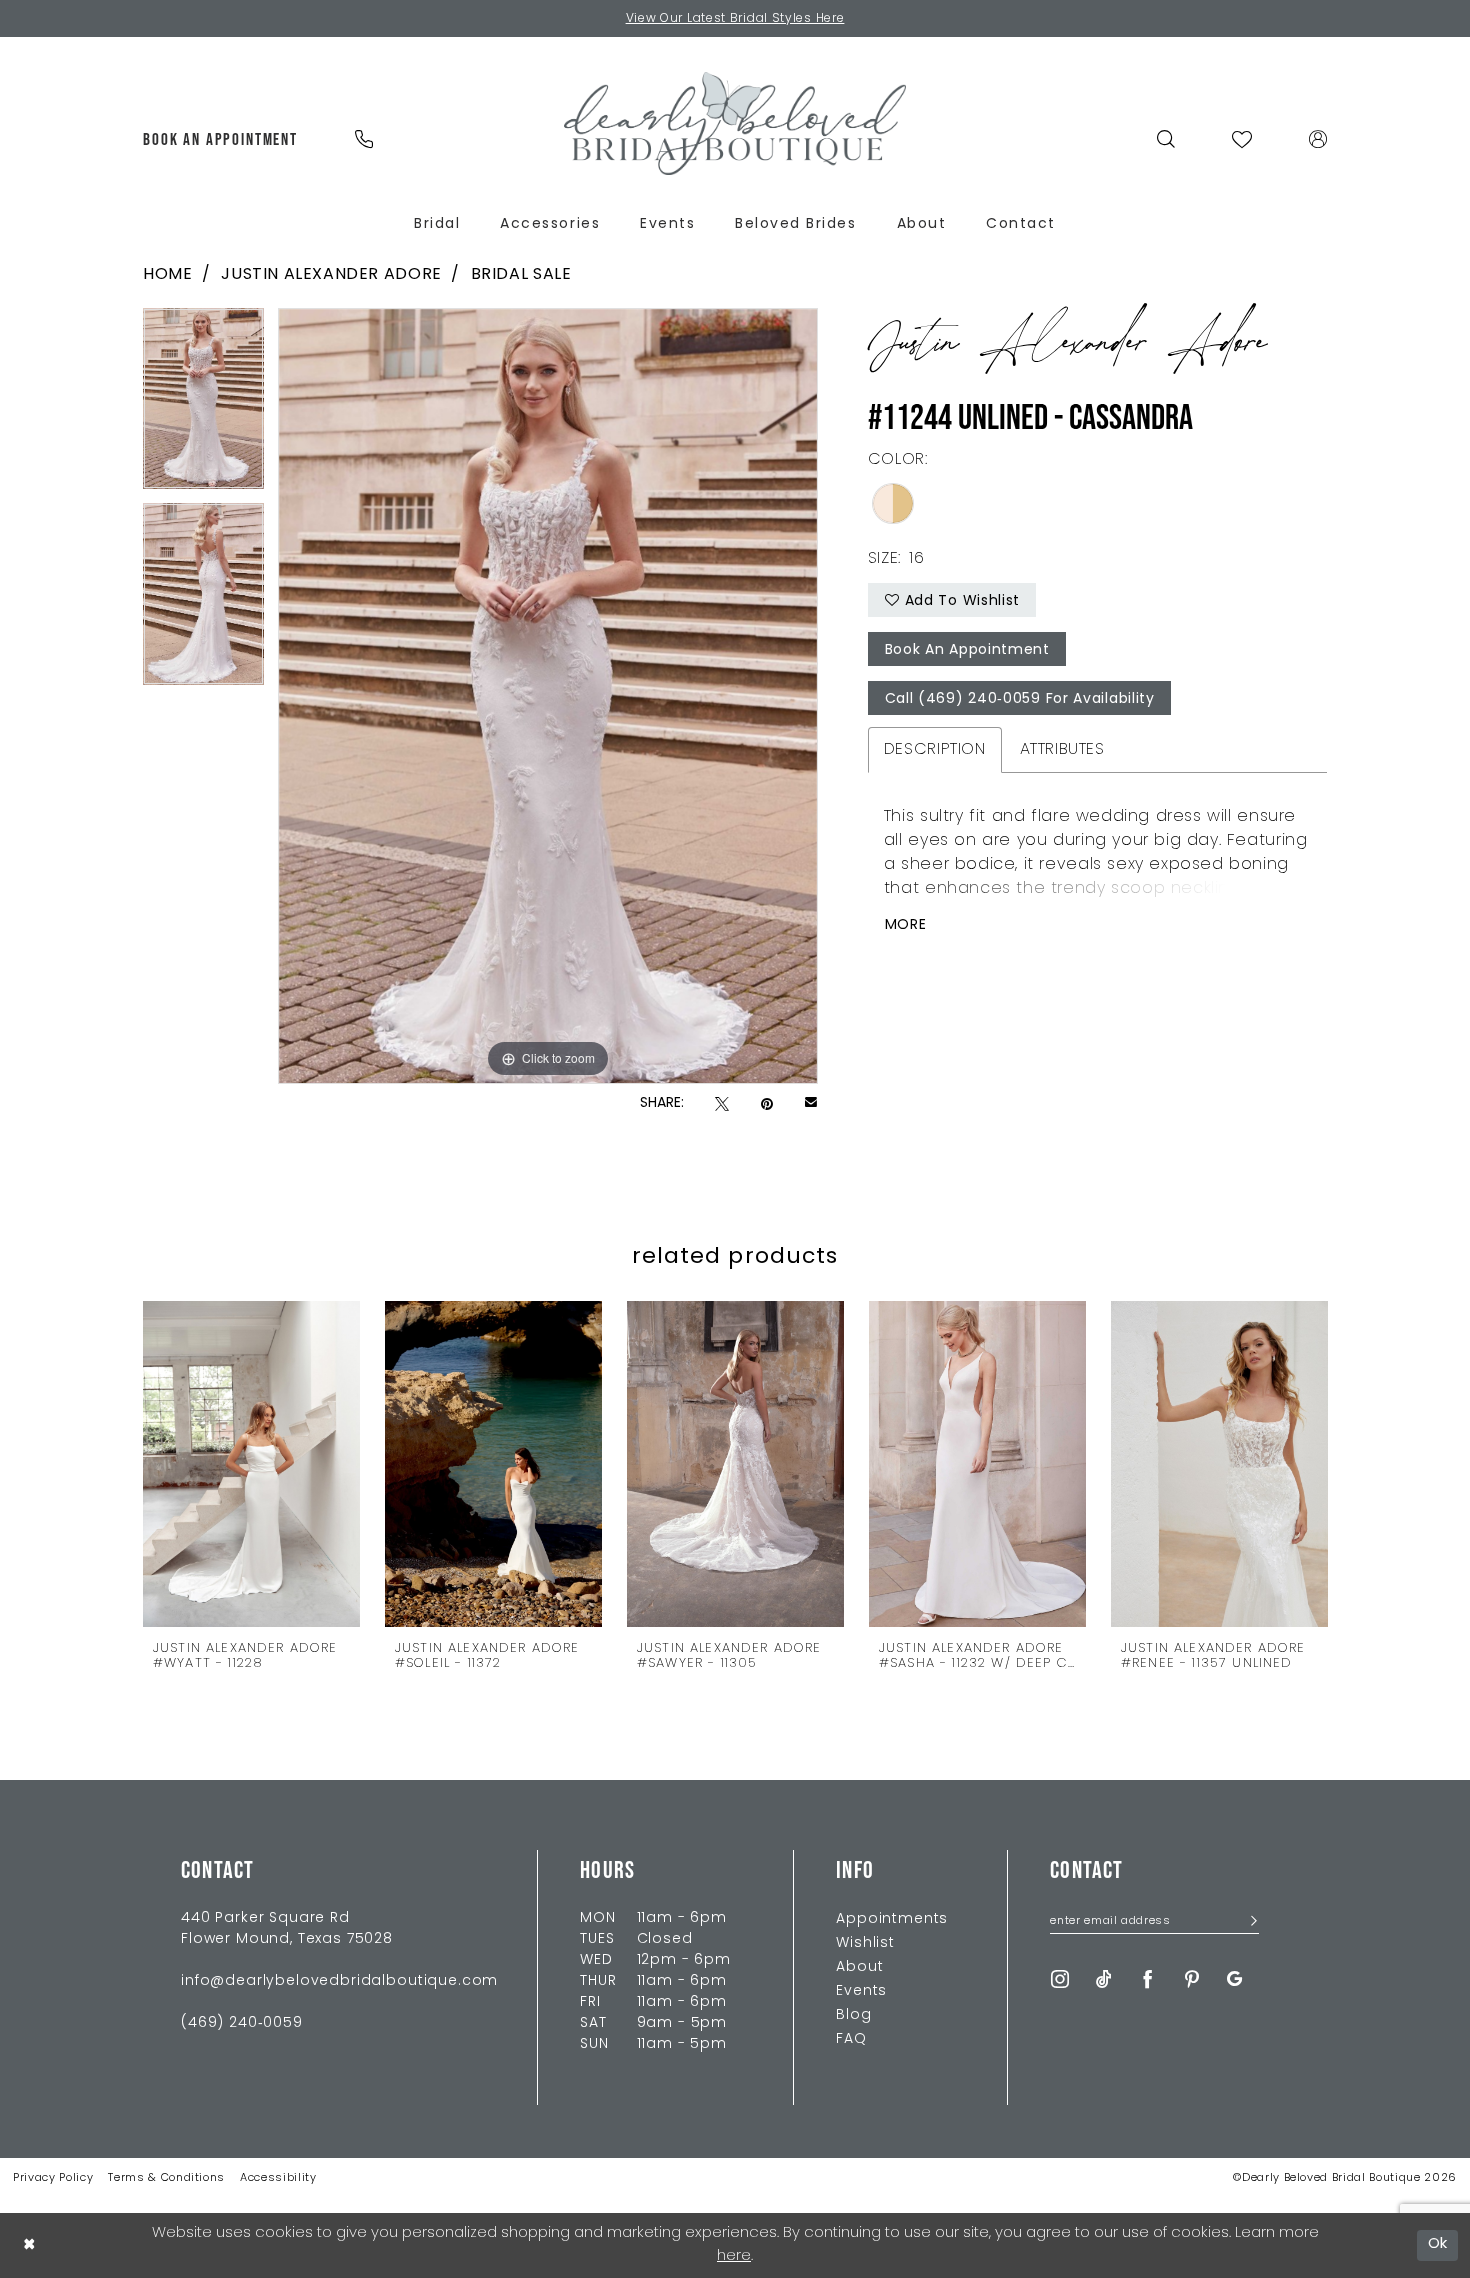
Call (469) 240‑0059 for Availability (1020, 699)
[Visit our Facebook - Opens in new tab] (1148, 1979)
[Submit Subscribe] (1247, 1922)
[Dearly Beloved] (735, 123)
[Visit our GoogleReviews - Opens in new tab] (1234, 1979)
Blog (853, 2015)
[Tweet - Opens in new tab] (722, 1104)
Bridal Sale (521, 275)
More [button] (906, 925)
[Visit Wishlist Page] (1242, 139)
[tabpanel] (203, 406)
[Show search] (1166, 139)
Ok (1438, 2244)
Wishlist (865, 1943)
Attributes (1062, 750)
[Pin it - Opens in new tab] (767, 1104)
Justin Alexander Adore (331, 275)
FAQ (851, 2039)
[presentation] (251, 1463)
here (734, 2256)
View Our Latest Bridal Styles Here (735, 19)
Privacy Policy (53, 2178)
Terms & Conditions (166, 2178)
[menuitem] (221, 139)
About (859, 1967)
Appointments (892, 1919)
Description (935, 750)
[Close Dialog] (29, 2245)
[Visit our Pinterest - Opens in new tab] (1192, 1979)
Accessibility (278, 2178)
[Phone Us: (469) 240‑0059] (363, 139)
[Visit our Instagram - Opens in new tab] (1060, 1979)
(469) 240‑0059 (242, 2023)
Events (861, 1991)
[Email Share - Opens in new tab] (811, 1104)
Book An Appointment (967, 650)
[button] (1318, 139)
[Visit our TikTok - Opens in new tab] (1104, 1979)
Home (167, 275)
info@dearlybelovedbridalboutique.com (339, 1981)
